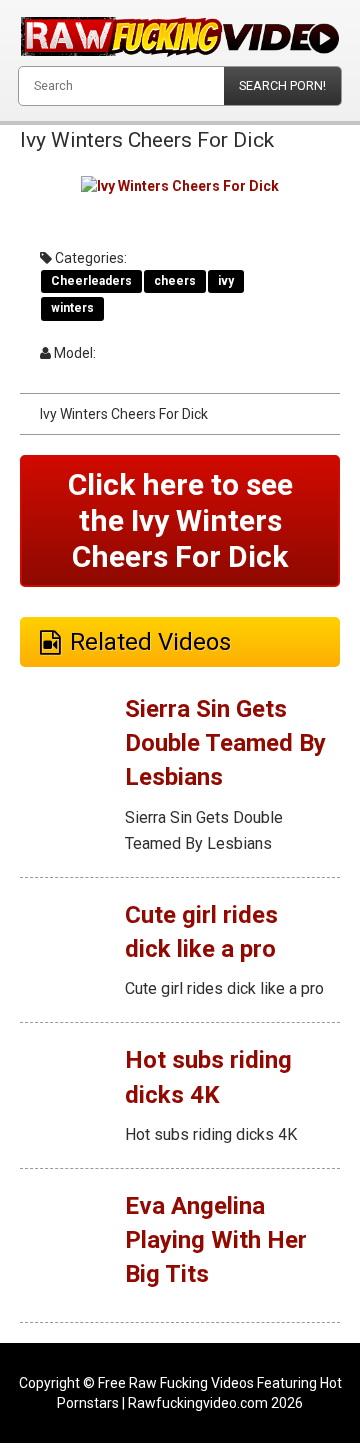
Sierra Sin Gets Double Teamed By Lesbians (225, 743)
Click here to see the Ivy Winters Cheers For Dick (180, 520)
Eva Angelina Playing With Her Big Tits (216, 1240)
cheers (175, 281)
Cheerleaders (91, 281)
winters (72, 308)
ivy (226, 281)
